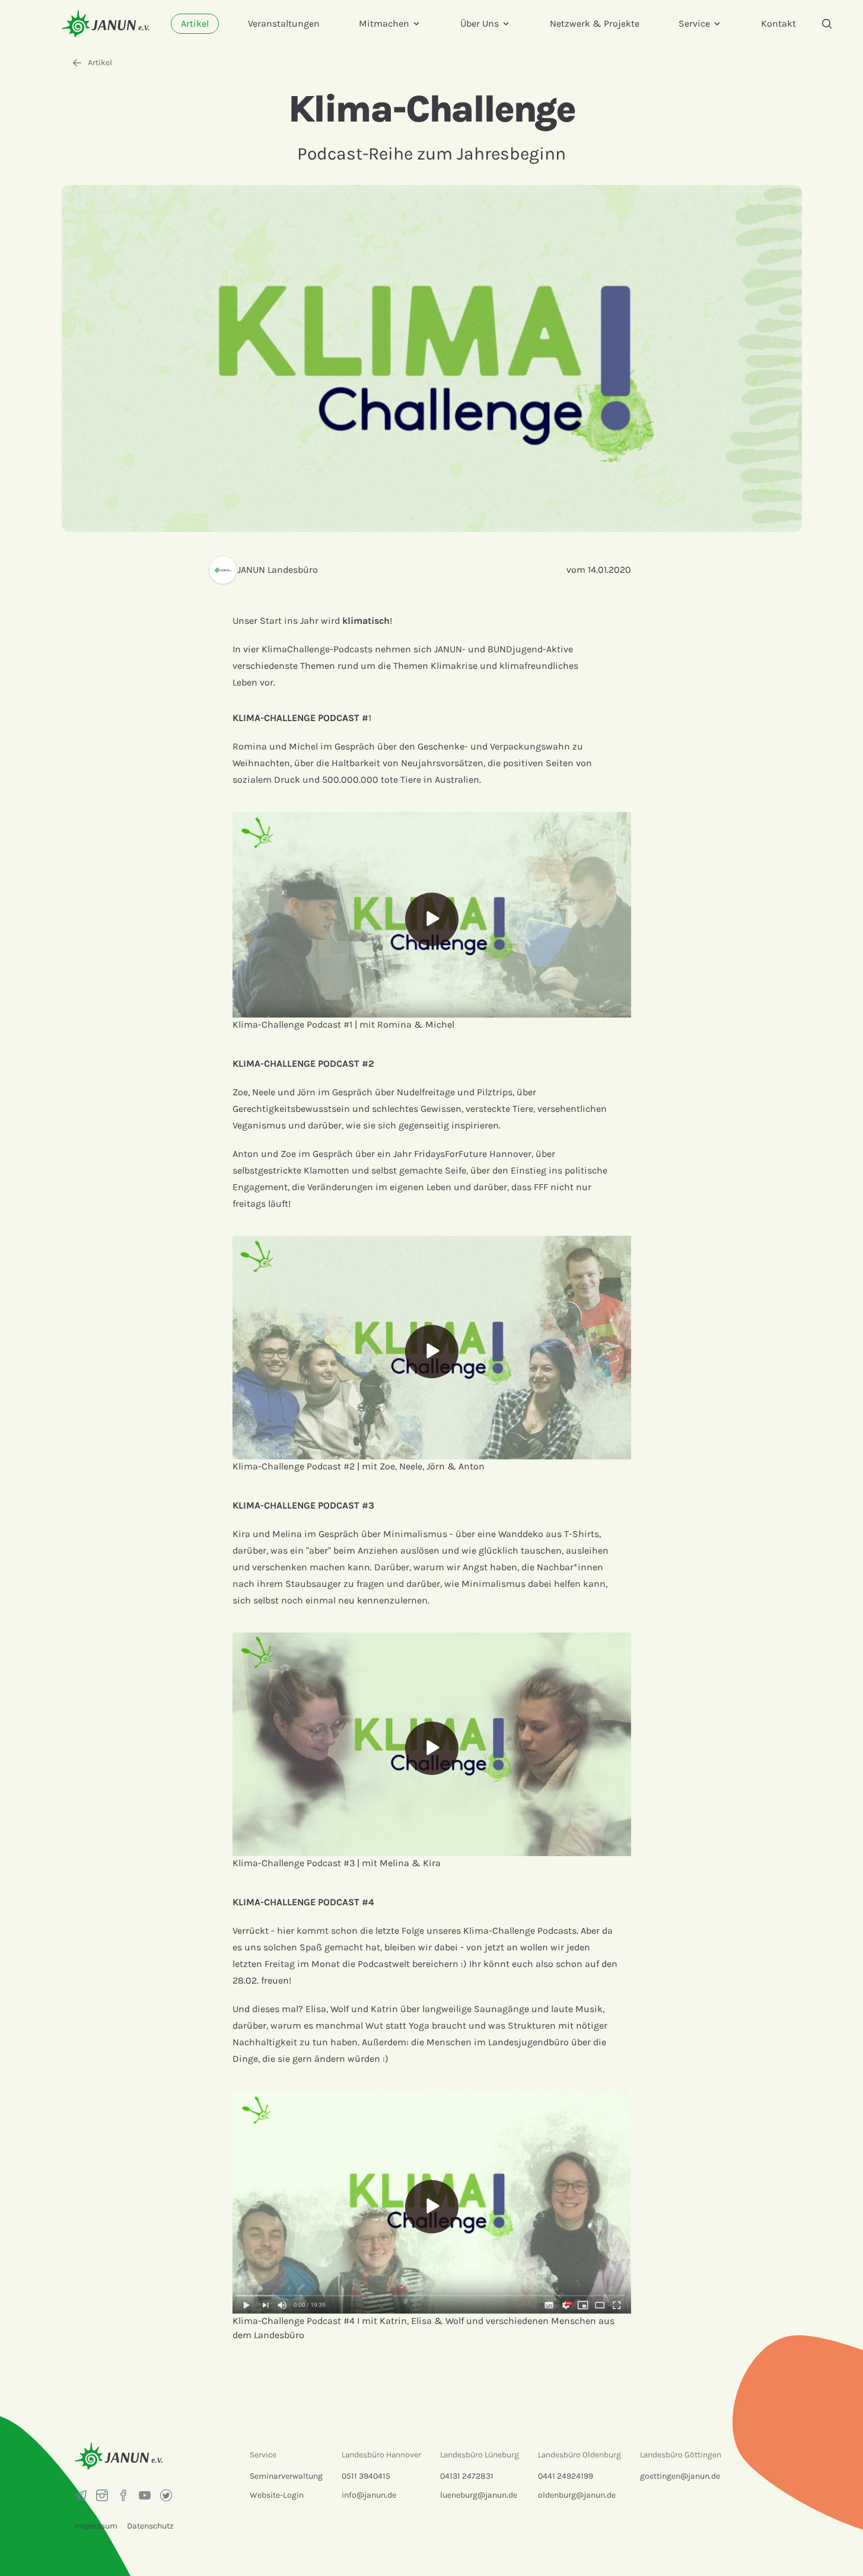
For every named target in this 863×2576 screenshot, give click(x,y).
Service (694, 23)
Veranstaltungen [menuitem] (284, 23)
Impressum (96, 2526)
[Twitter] (166, 2495)
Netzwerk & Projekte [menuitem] (595, 23)
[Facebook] (123, 2495)
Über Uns (480, 23)
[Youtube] (145, 2495)
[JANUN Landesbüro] (223, 570)
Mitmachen (384, 23)
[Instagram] (102, 2495)
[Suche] (827, 24)
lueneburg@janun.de (479, 2495)
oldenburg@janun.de (577, 2495)
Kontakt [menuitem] (778, 23)
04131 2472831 (467, 2476)
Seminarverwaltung (286, 2476)
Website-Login (277, 2495)
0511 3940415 (366, 2476)
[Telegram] (81, 2495)
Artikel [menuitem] (195, 23)
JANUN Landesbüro (278, 570)
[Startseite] (106, 23)
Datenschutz (150, 2526)
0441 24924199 (566, 2476)
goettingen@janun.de (680, 2476)
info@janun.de (369, 2495)
